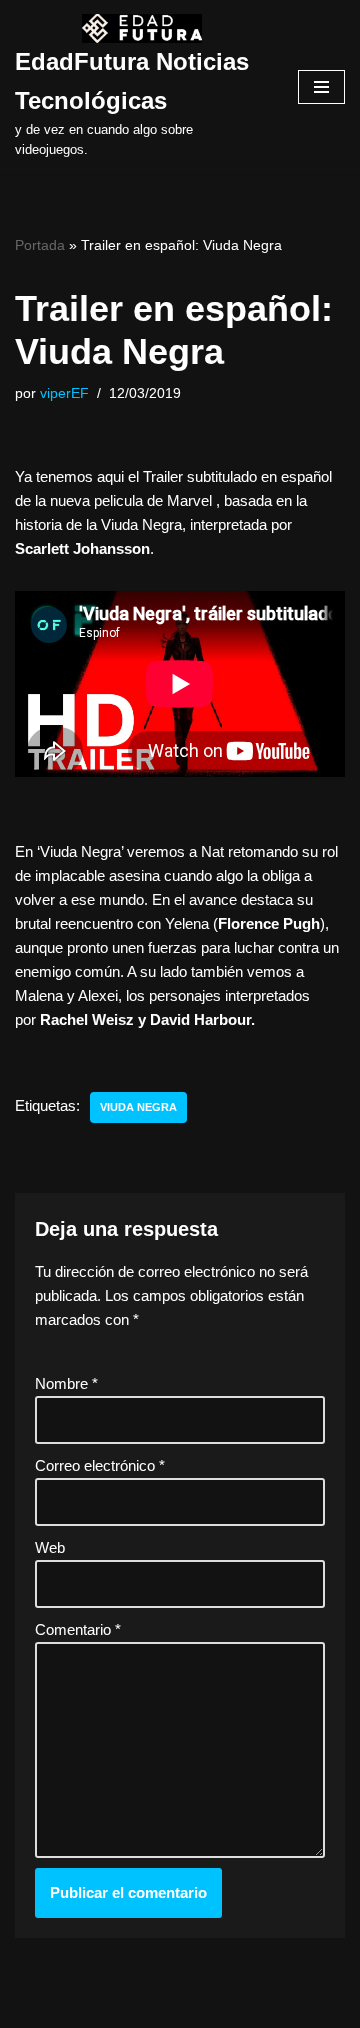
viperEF (64, 393)
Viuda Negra (138, 1107)
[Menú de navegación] (321, 87)
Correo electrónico (100, 1465)
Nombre (66, 1383)
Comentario (78, 1629)
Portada (40, 245)
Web (50, 1547)
